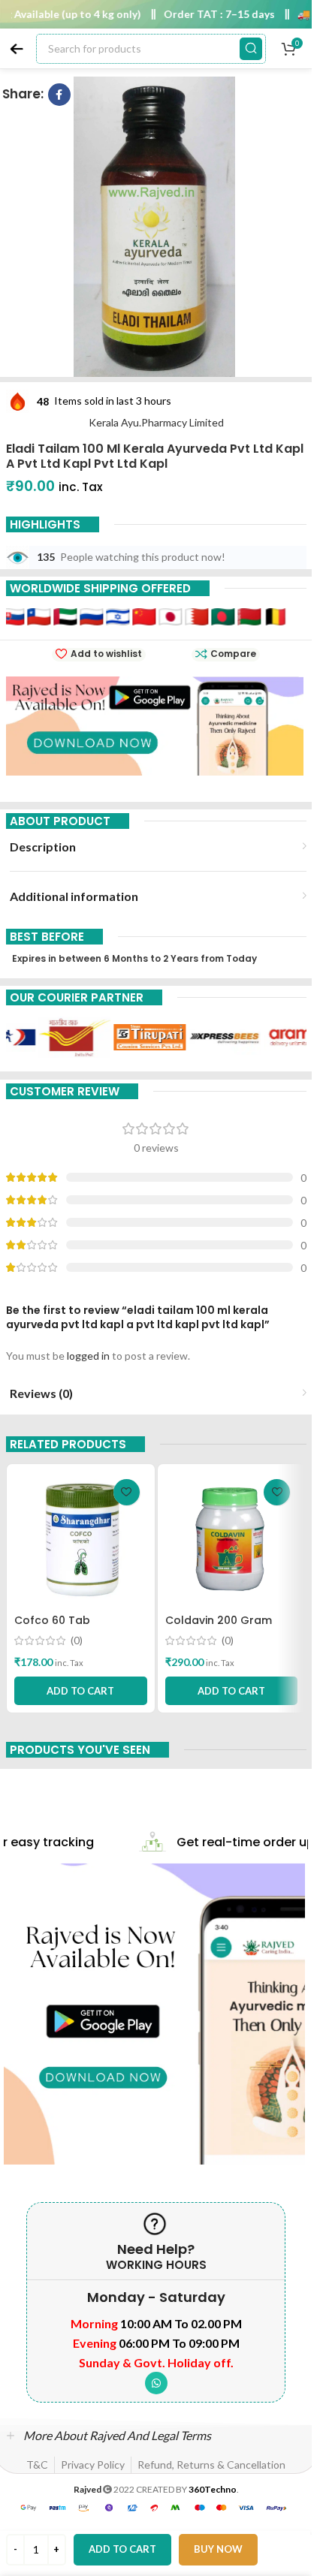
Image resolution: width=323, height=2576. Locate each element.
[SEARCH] (251, 49)
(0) (77, 1641)
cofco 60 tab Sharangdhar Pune (65, 1628)
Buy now (218, 2549)
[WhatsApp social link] (156, 2383)
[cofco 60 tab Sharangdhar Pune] (81, 1539)
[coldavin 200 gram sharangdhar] (232, 1539)
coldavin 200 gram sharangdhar (219, 1628)
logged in (88, 1356)
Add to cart (122, 2549)
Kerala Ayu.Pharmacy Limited (156, 422)
